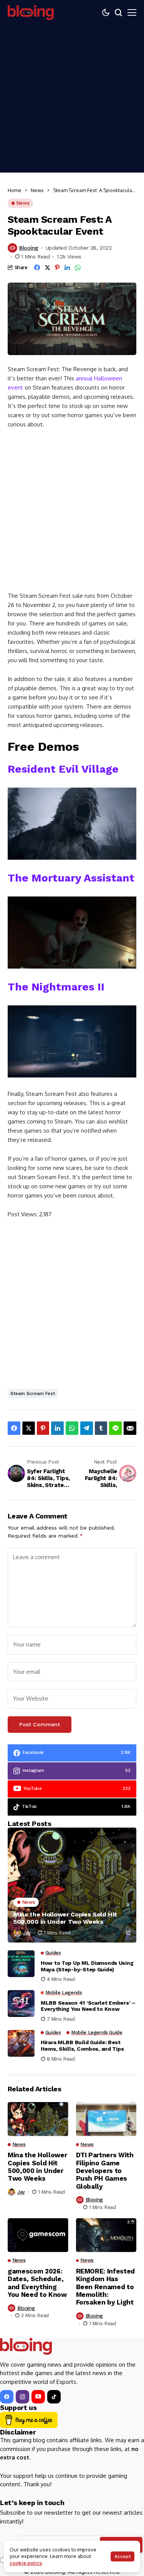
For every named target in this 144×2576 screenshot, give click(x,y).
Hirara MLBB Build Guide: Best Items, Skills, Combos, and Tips (82, 2046)
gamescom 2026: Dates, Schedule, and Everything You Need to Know (37, 2283)
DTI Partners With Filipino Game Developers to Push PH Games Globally (105, 2171)
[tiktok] (54, 2397)
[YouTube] (38, 2397)
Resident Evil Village (63, 769)
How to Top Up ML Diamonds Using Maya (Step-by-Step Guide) (87, 1966)
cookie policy (26, 2563)
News (37, 190)
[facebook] (7, 2397)
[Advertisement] (72, 101)
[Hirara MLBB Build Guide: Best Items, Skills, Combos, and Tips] (21, 2043)
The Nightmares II (56, 987)
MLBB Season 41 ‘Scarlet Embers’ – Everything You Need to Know (88, 2006)
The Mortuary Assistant (71, 878)
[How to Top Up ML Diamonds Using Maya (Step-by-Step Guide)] (21, 1964)
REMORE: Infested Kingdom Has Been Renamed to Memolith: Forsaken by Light (106, 2287)
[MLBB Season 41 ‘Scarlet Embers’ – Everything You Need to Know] (21, 2004)
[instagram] (22, 2397)
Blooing (29, 248)
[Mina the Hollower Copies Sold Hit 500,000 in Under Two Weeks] (72, 1885)
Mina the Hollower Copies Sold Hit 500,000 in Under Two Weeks (65, 1918)
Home (15, 190)
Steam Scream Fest (33, 1393)
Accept (122, 2556)
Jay (27, 1933)
